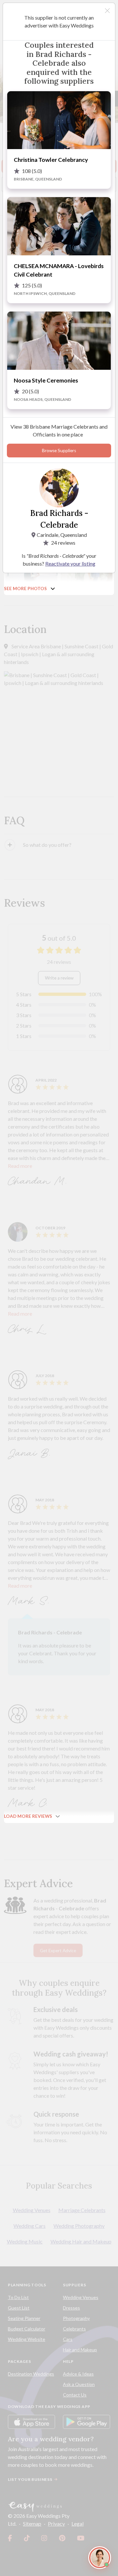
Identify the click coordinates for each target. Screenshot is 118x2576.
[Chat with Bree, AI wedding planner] (100, 2558)
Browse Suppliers (59, 451)
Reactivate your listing (70, 563)
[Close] (107, 11)
